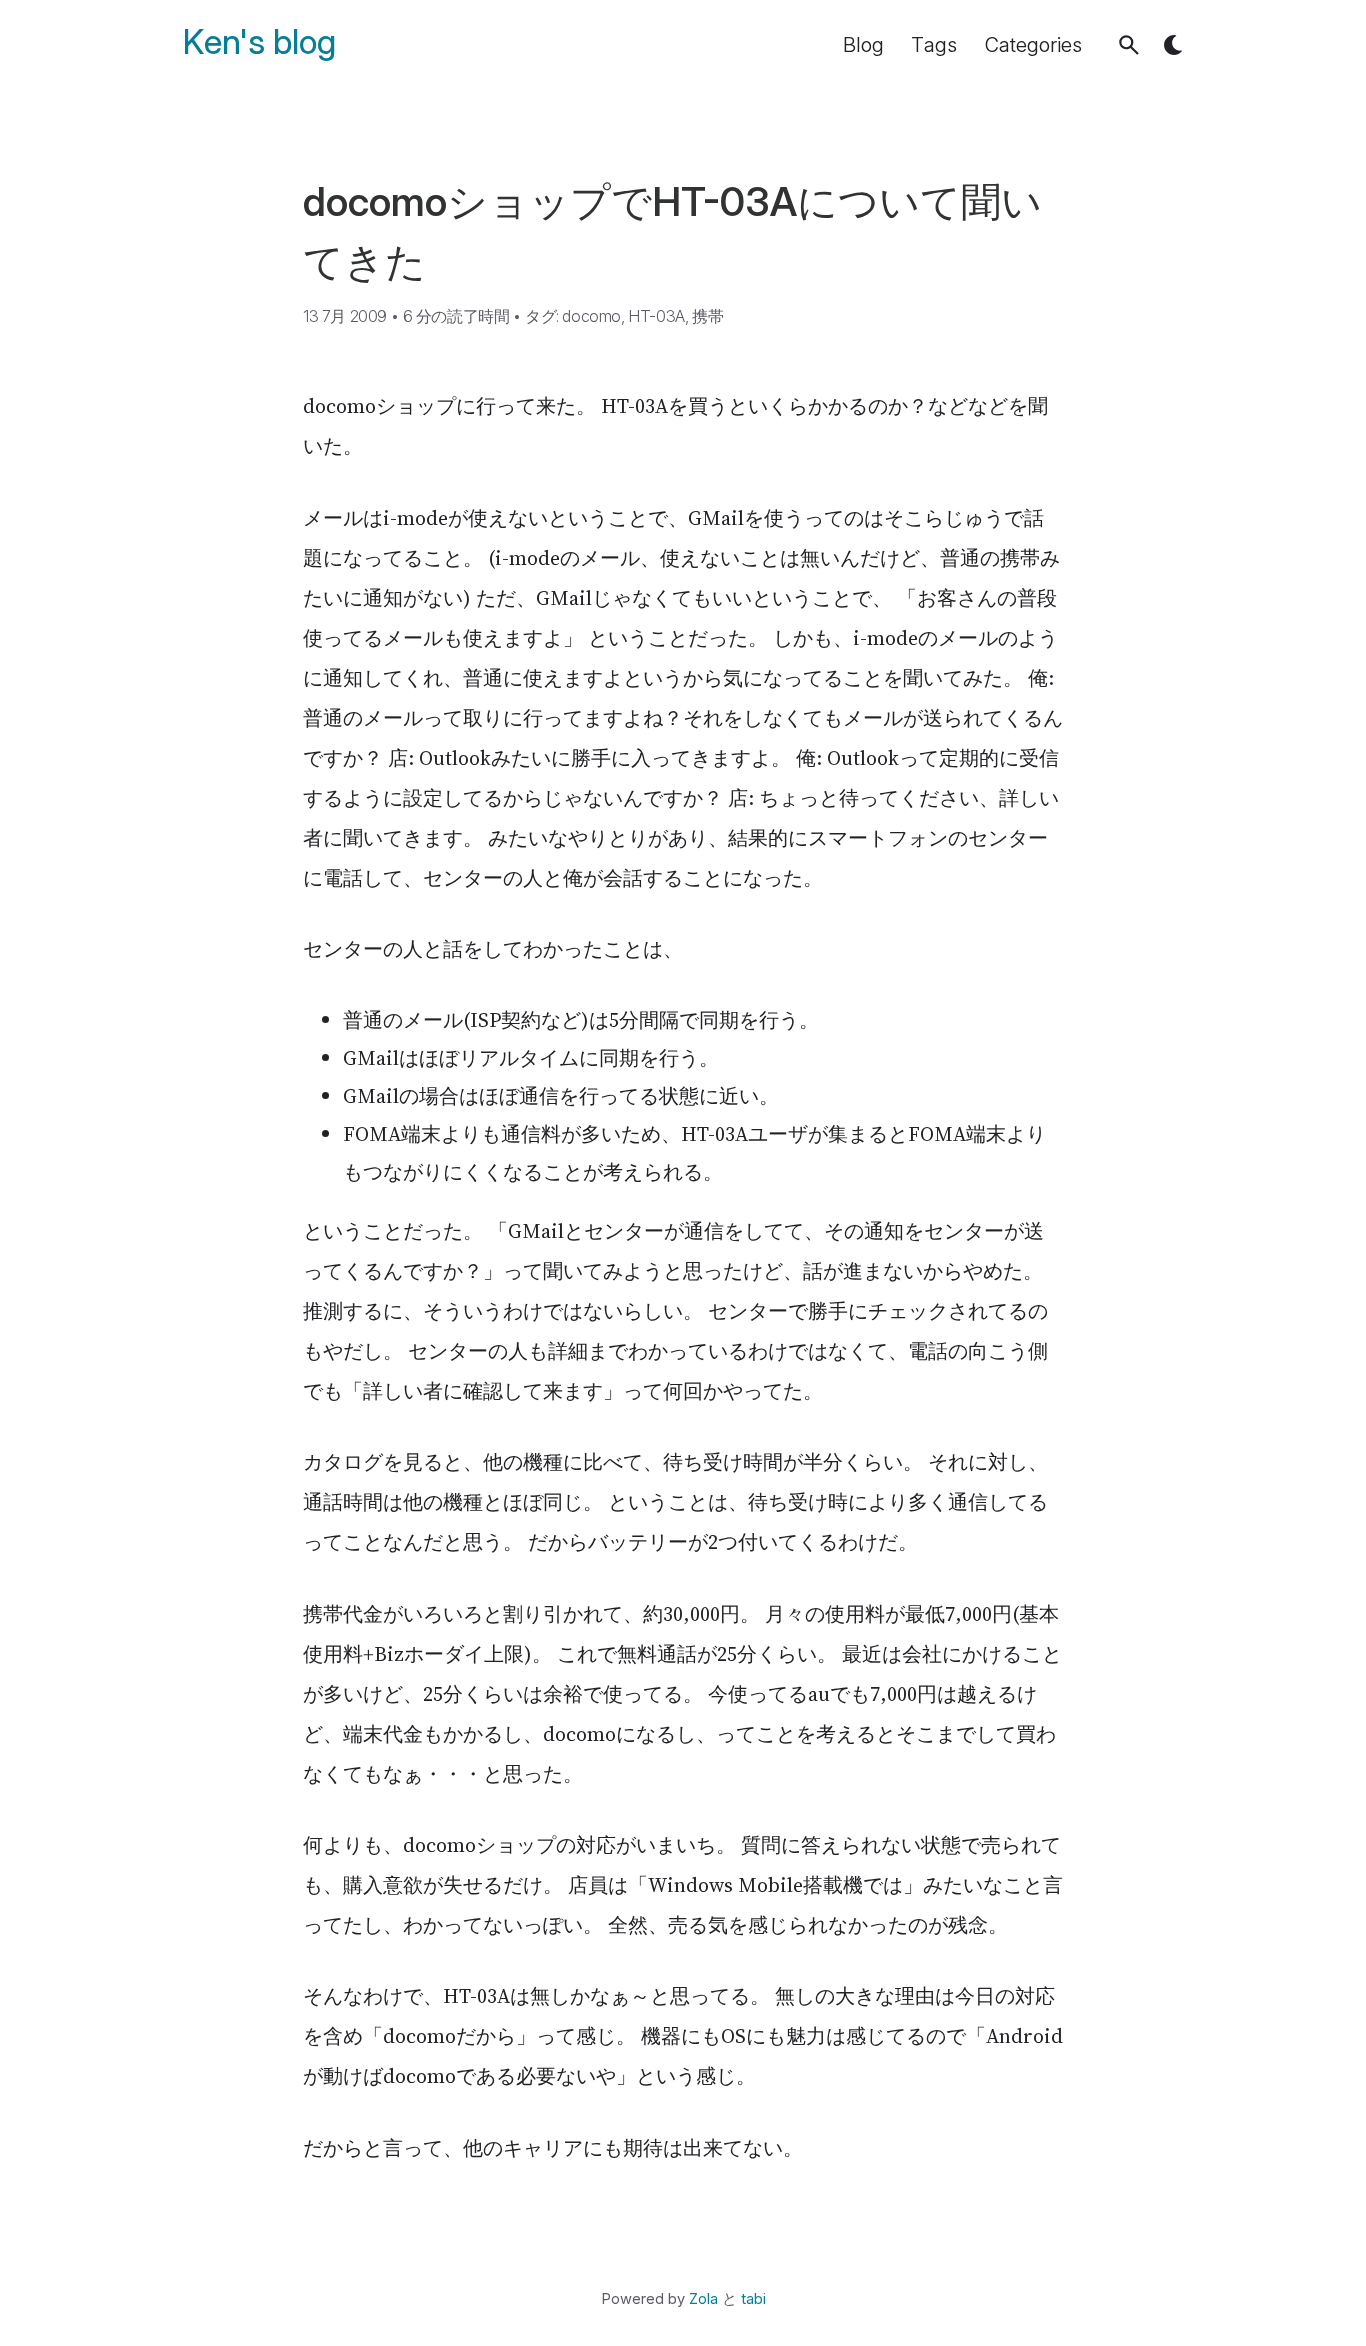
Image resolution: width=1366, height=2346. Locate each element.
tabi (753, 2299)
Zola (703, 2299)
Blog (863, 45)
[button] (1129, 45)
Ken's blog (259, 42)
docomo (591, 316)
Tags (934, 45)
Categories (1033, 45)
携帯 (707, 316)
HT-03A (656, 316)
